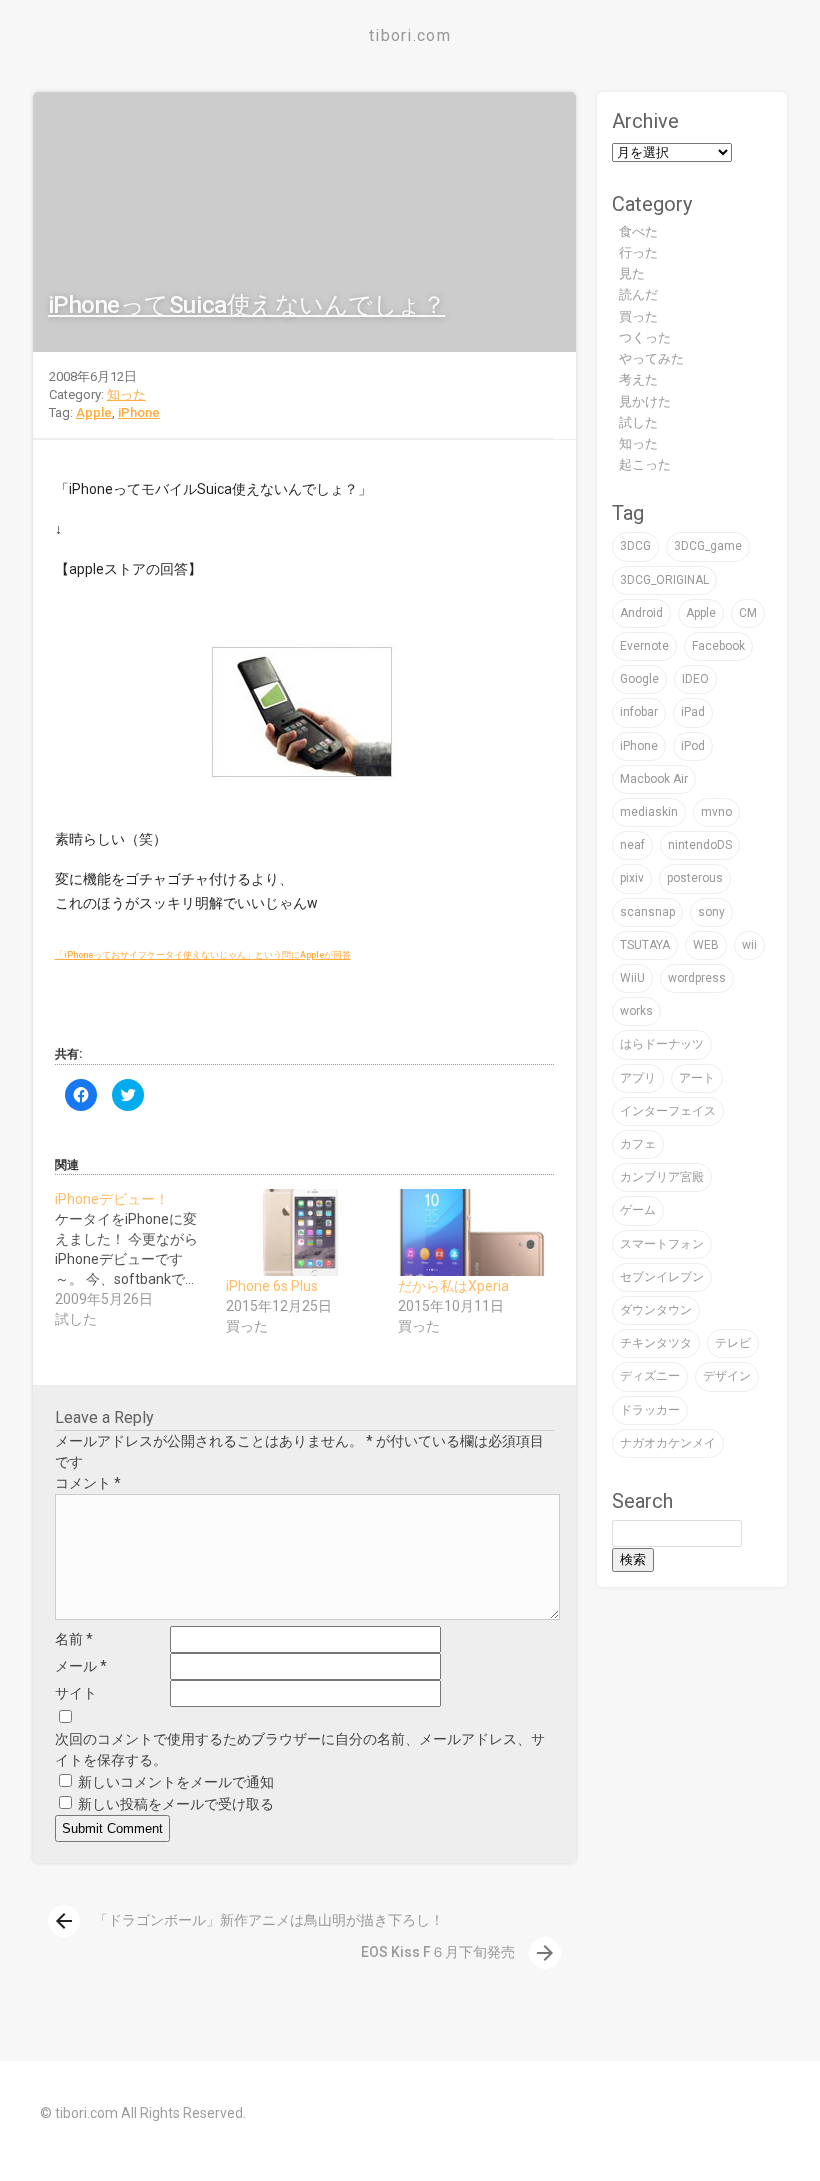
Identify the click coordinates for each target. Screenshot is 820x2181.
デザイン (727, 1376)
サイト (76, 1693)
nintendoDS (700, 845)
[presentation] (64, 1921)
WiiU (632, 978)
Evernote (644, 646)
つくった (645, 337)
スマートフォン (662, 1244)
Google (639, 679)
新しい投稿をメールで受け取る (176, 1804)
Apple (94, 412)
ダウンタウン (656, 1310)
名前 (74, 1639)
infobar (639, 712)
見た (632, 273)
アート (697, 1078)
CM (748, 613)
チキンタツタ (656, 1343)
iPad (693, 712)
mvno (716, 812)
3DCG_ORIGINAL (664, 580)
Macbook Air (654, 779)
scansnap (647, 912)
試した (638, 422)
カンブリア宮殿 (662, 1177)
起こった (645, 464)
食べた (638, 231)
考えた (638, 379)
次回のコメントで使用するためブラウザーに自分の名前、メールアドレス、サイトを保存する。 (300, 1749)
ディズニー (650, 1376)
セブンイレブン (662, 1277)
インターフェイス (668, 1111)
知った (126, 394)
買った (638, 316)
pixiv (632, 878)
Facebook (718, 646)
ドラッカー (650, 1410)
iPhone (139, 412)
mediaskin (649, 812)
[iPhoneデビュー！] (141, 1259)
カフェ (638, 1144)
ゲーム (638, 1210)
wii (749, 945)
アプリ (638, 1078)
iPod (693, 746)
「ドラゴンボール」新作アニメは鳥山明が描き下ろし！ (248, 1920)
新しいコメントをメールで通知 (176, 1782)
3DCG (635, 546)
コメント (88, 1483)
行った (638, 252)
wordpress (697, 978)
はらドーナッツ (662, 1044)
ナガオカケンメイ (668, 1443)
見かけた (645, 401)
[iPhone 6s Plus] (302, 1232)
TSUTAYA (645, 945)
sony (711, 912)
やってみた (651, 358)
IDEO (695, 679)
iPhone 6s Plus (272, 1286)
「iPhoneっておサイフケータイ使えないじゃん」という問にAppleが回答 (203, 955)
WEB (706, 945)
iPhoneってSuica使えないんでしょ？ (246, 305)
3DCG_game (708, 546)
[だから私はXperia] (474, 1232)
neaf (632, 845)
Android (641, 613)
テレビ (733, 1343)
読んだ (638, 294)
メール (81, 1666)
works (636, 1011)
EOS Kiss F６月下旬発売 (459, 1952)
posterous (695, 878)
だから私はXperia (453, 1286)
